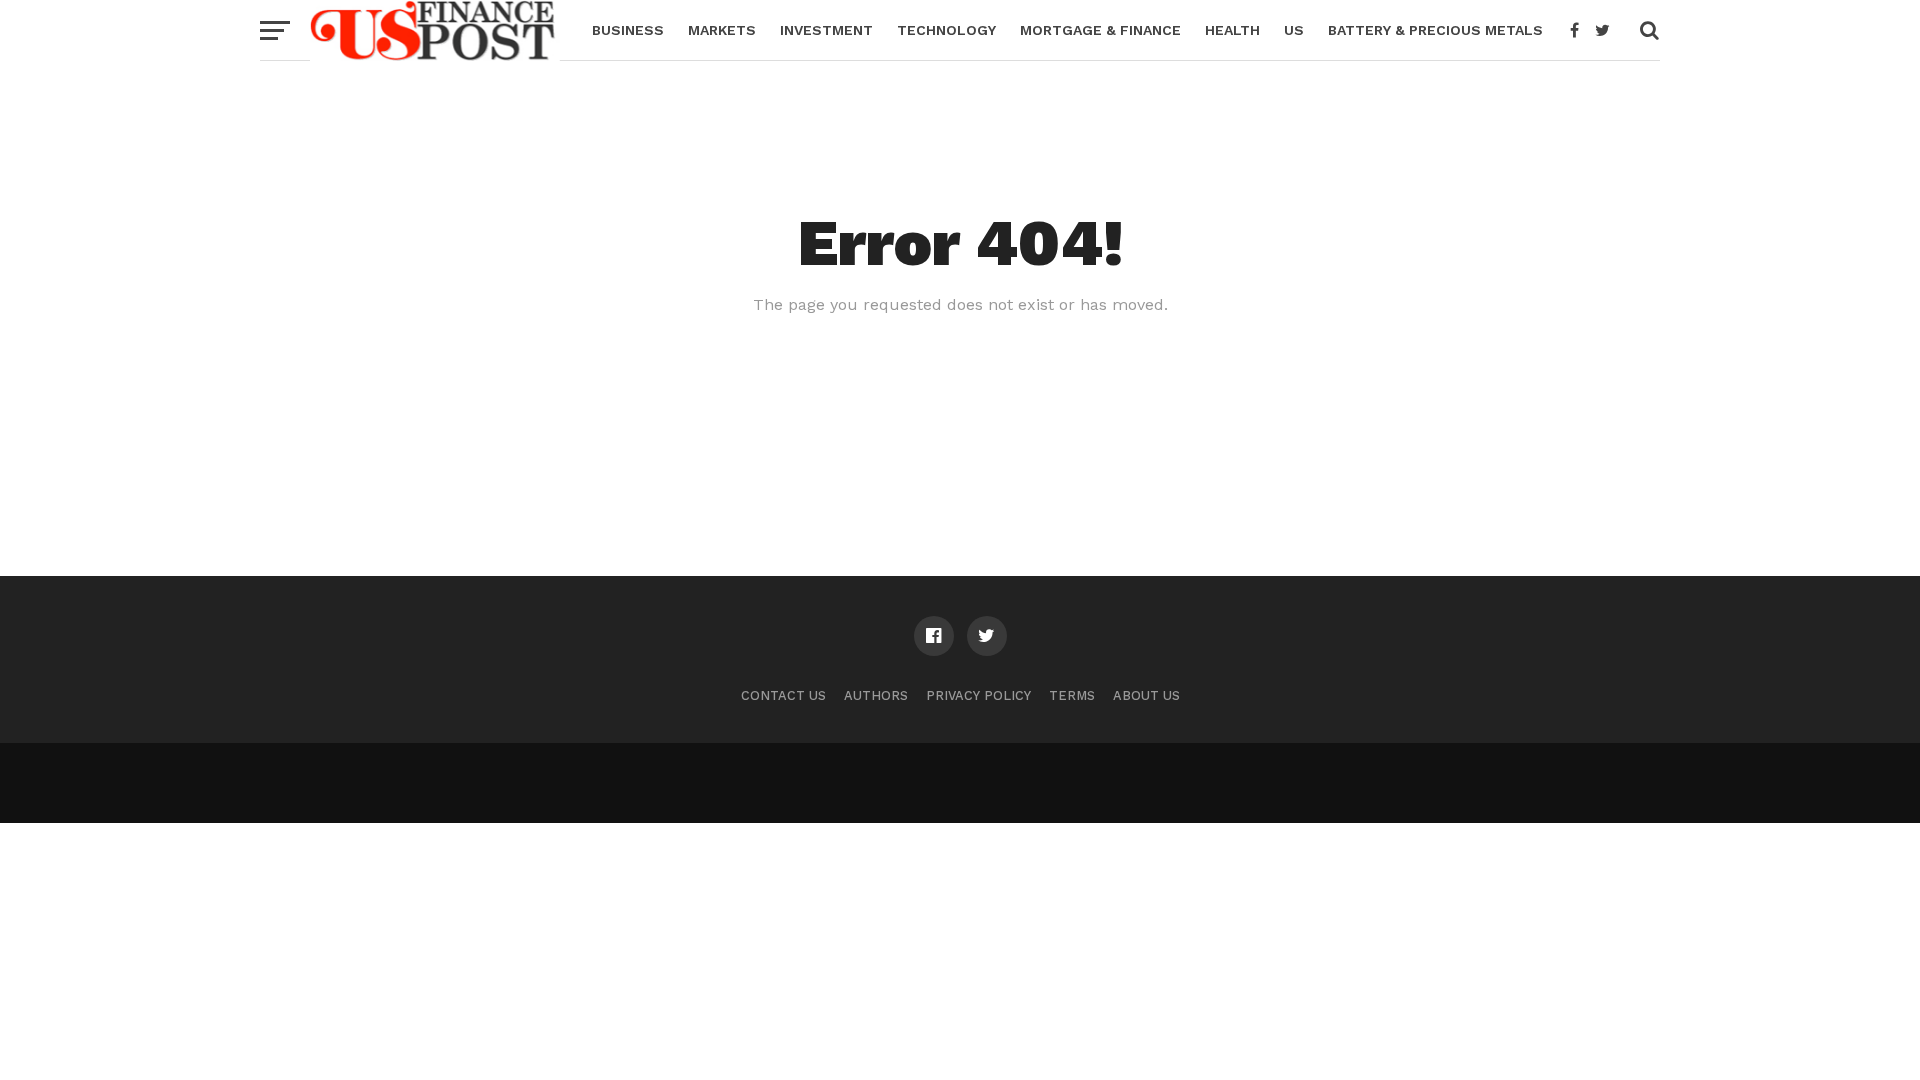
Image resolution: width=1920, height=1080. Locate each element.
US (1294, 30)
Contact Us (783, 695)
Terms (1072, 695)
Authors (876, 695)
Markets (722, 30)
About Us (1146, 695)
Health (1232, 30)
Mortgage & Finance (1100, 30)
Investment (826, 30)
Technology (946, 30)
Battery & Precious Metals (1435, 30)
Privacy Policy (978, 695)
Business (628, 30)
